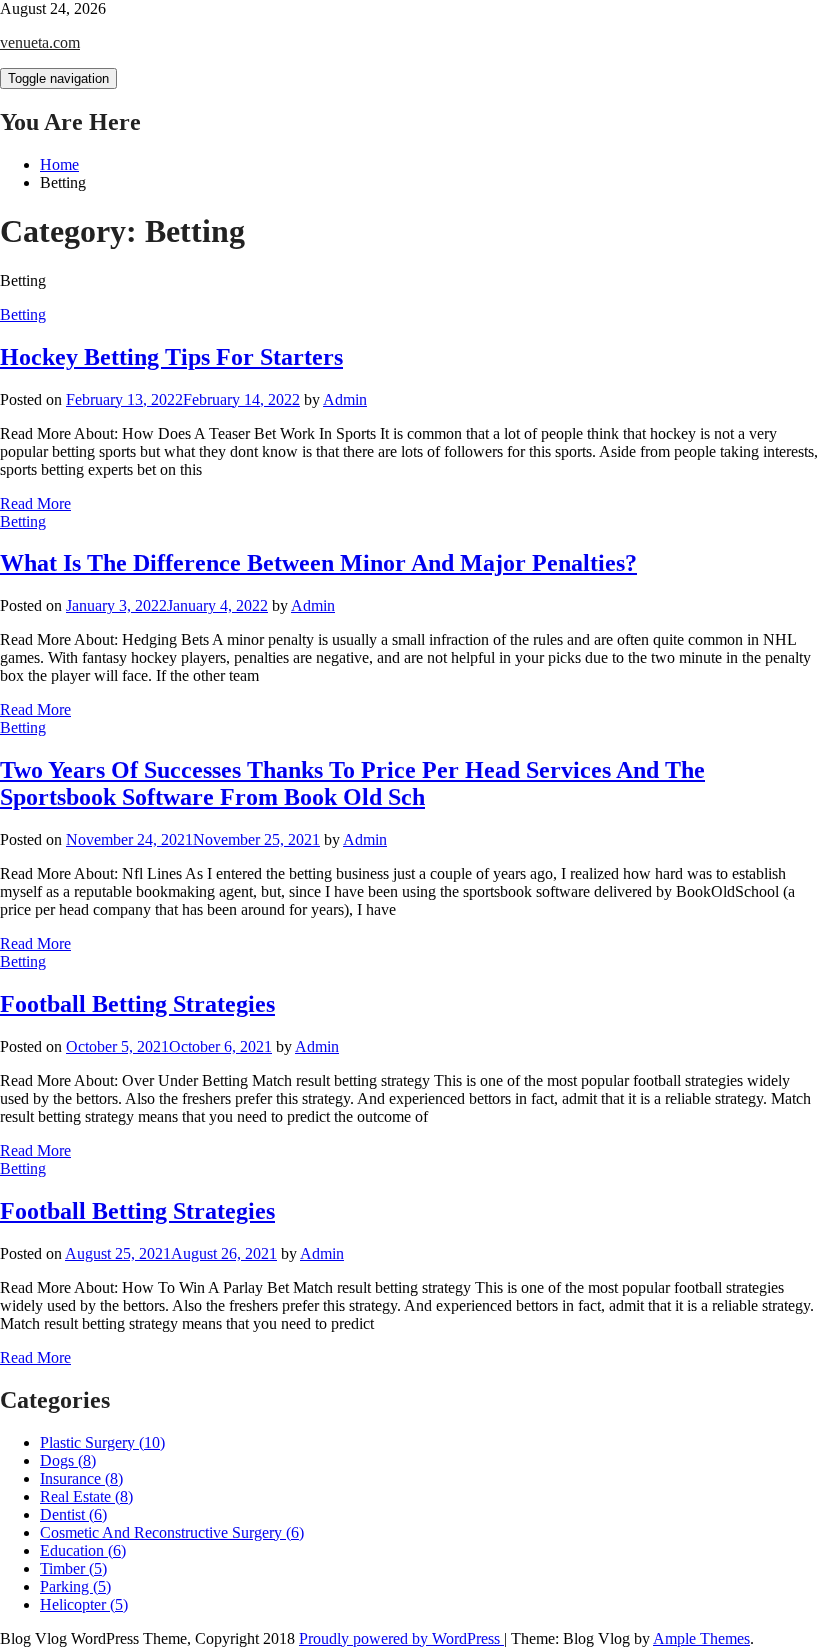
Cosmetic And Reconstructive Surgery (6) (172, 1532)
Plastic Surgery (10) (102, 1442)
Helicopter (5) (84, 1604)
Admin (345, 399)
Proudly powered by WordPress (401, 1638)
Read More (35, 503)
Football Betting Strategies (137, 1004)
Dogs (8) (68, 1460)
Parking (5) (75, 1586)
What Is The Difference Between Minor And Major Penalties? (318, 563)
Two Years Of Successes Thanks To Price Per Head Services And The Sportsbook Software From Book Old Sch (352, 783)
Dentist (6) (73, 1514)
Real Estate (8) (86, 1496)
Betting (23, 314)
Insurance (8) (81, 1478)
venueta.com (40, 42)
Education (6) (83, 1550)
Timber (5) (73, 1568)
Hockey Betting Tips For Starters (171, 357)
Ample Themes (701, 1638)
